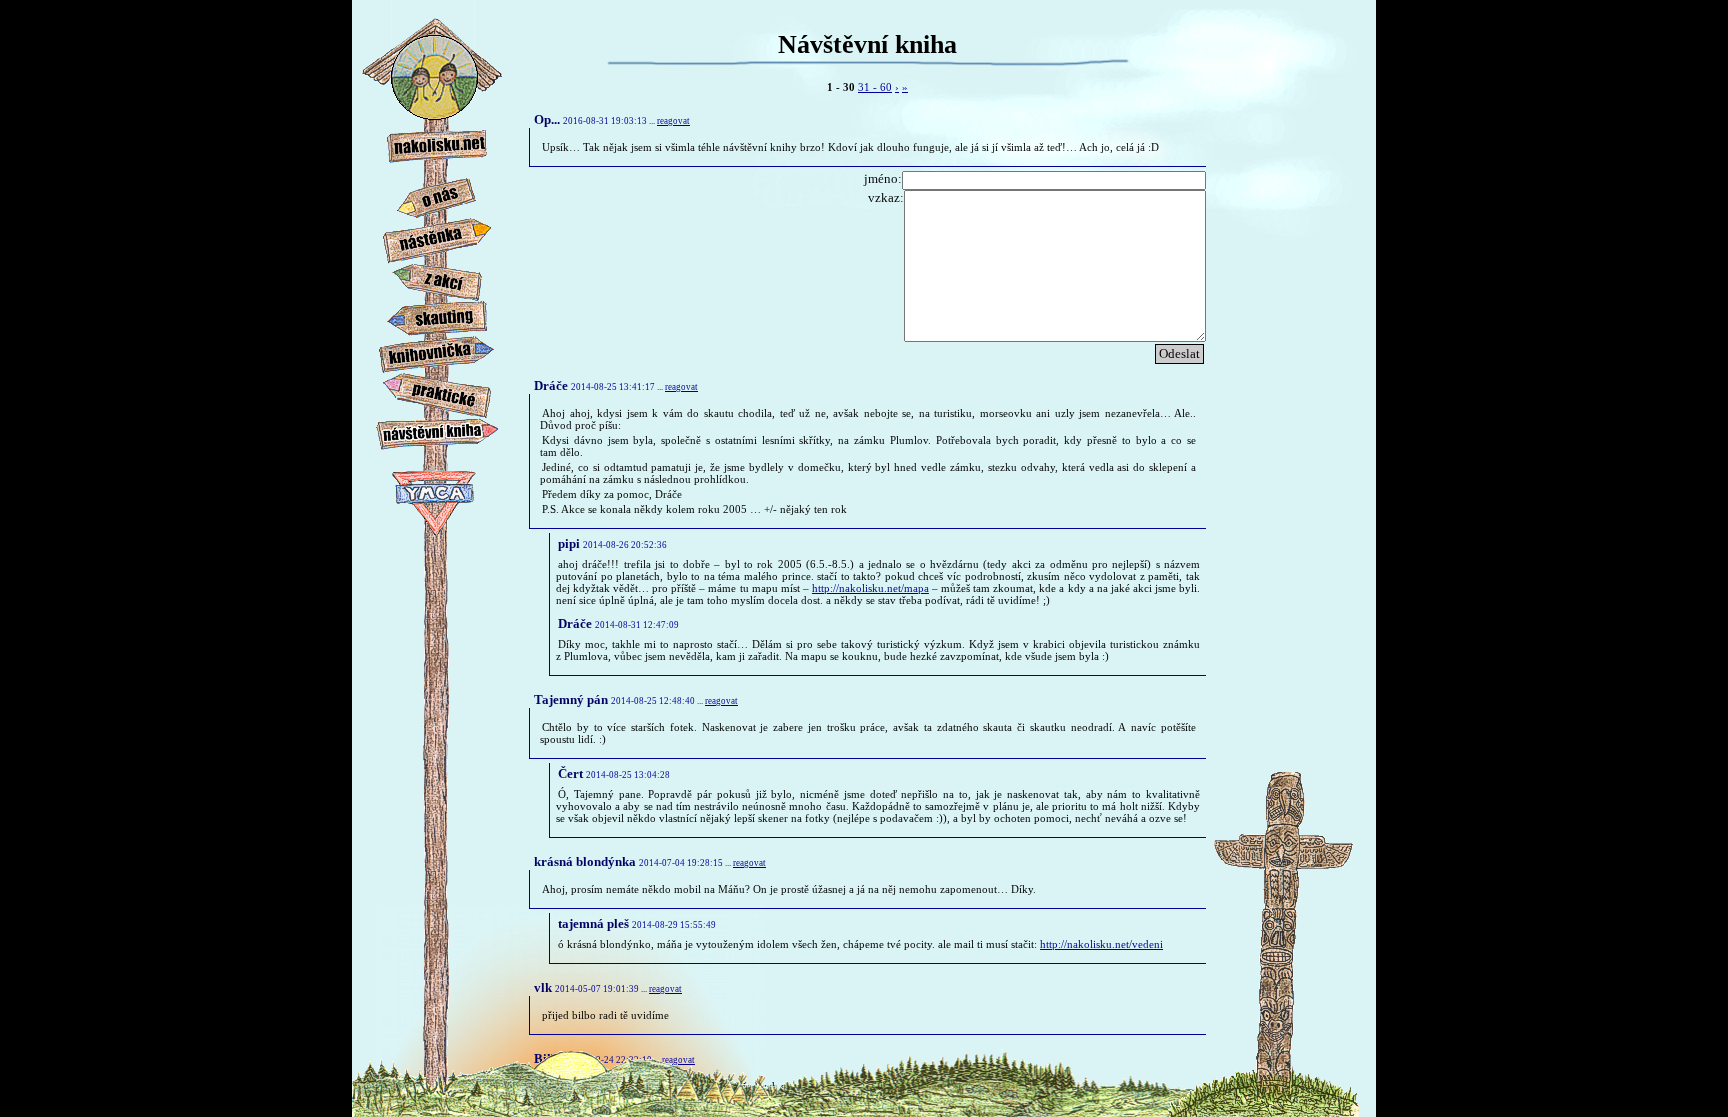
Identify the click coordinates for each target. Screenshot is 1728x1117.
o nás (437, 194)
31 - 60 (875, 87)
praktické (437, 389)
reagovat (673, 121)
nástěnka (437, 234)
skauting (437, 317)
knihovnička (437, 352)
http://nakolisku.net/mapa (870, 588)
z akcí (437, 280)
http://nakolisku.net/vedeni (1101, 944)
